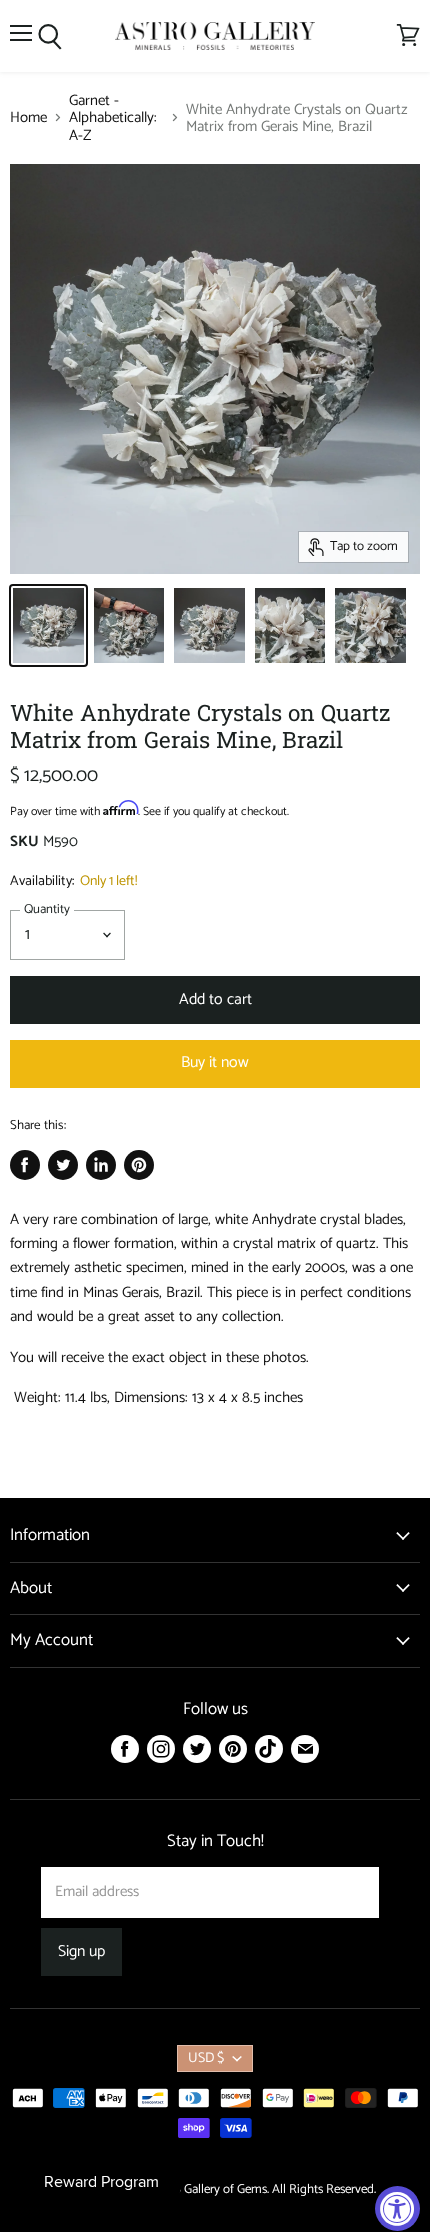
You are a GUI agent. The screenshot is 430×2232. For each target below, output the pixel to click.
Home (28, 117)
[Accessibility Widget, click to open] (397, 2208)
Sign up (81, 1952)
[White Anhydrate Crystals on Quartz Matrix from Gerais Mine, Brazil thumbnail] (48, 625)
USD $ (206, 2058)
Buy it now (215, 1063)
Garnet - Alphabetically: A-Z (113, 118)
